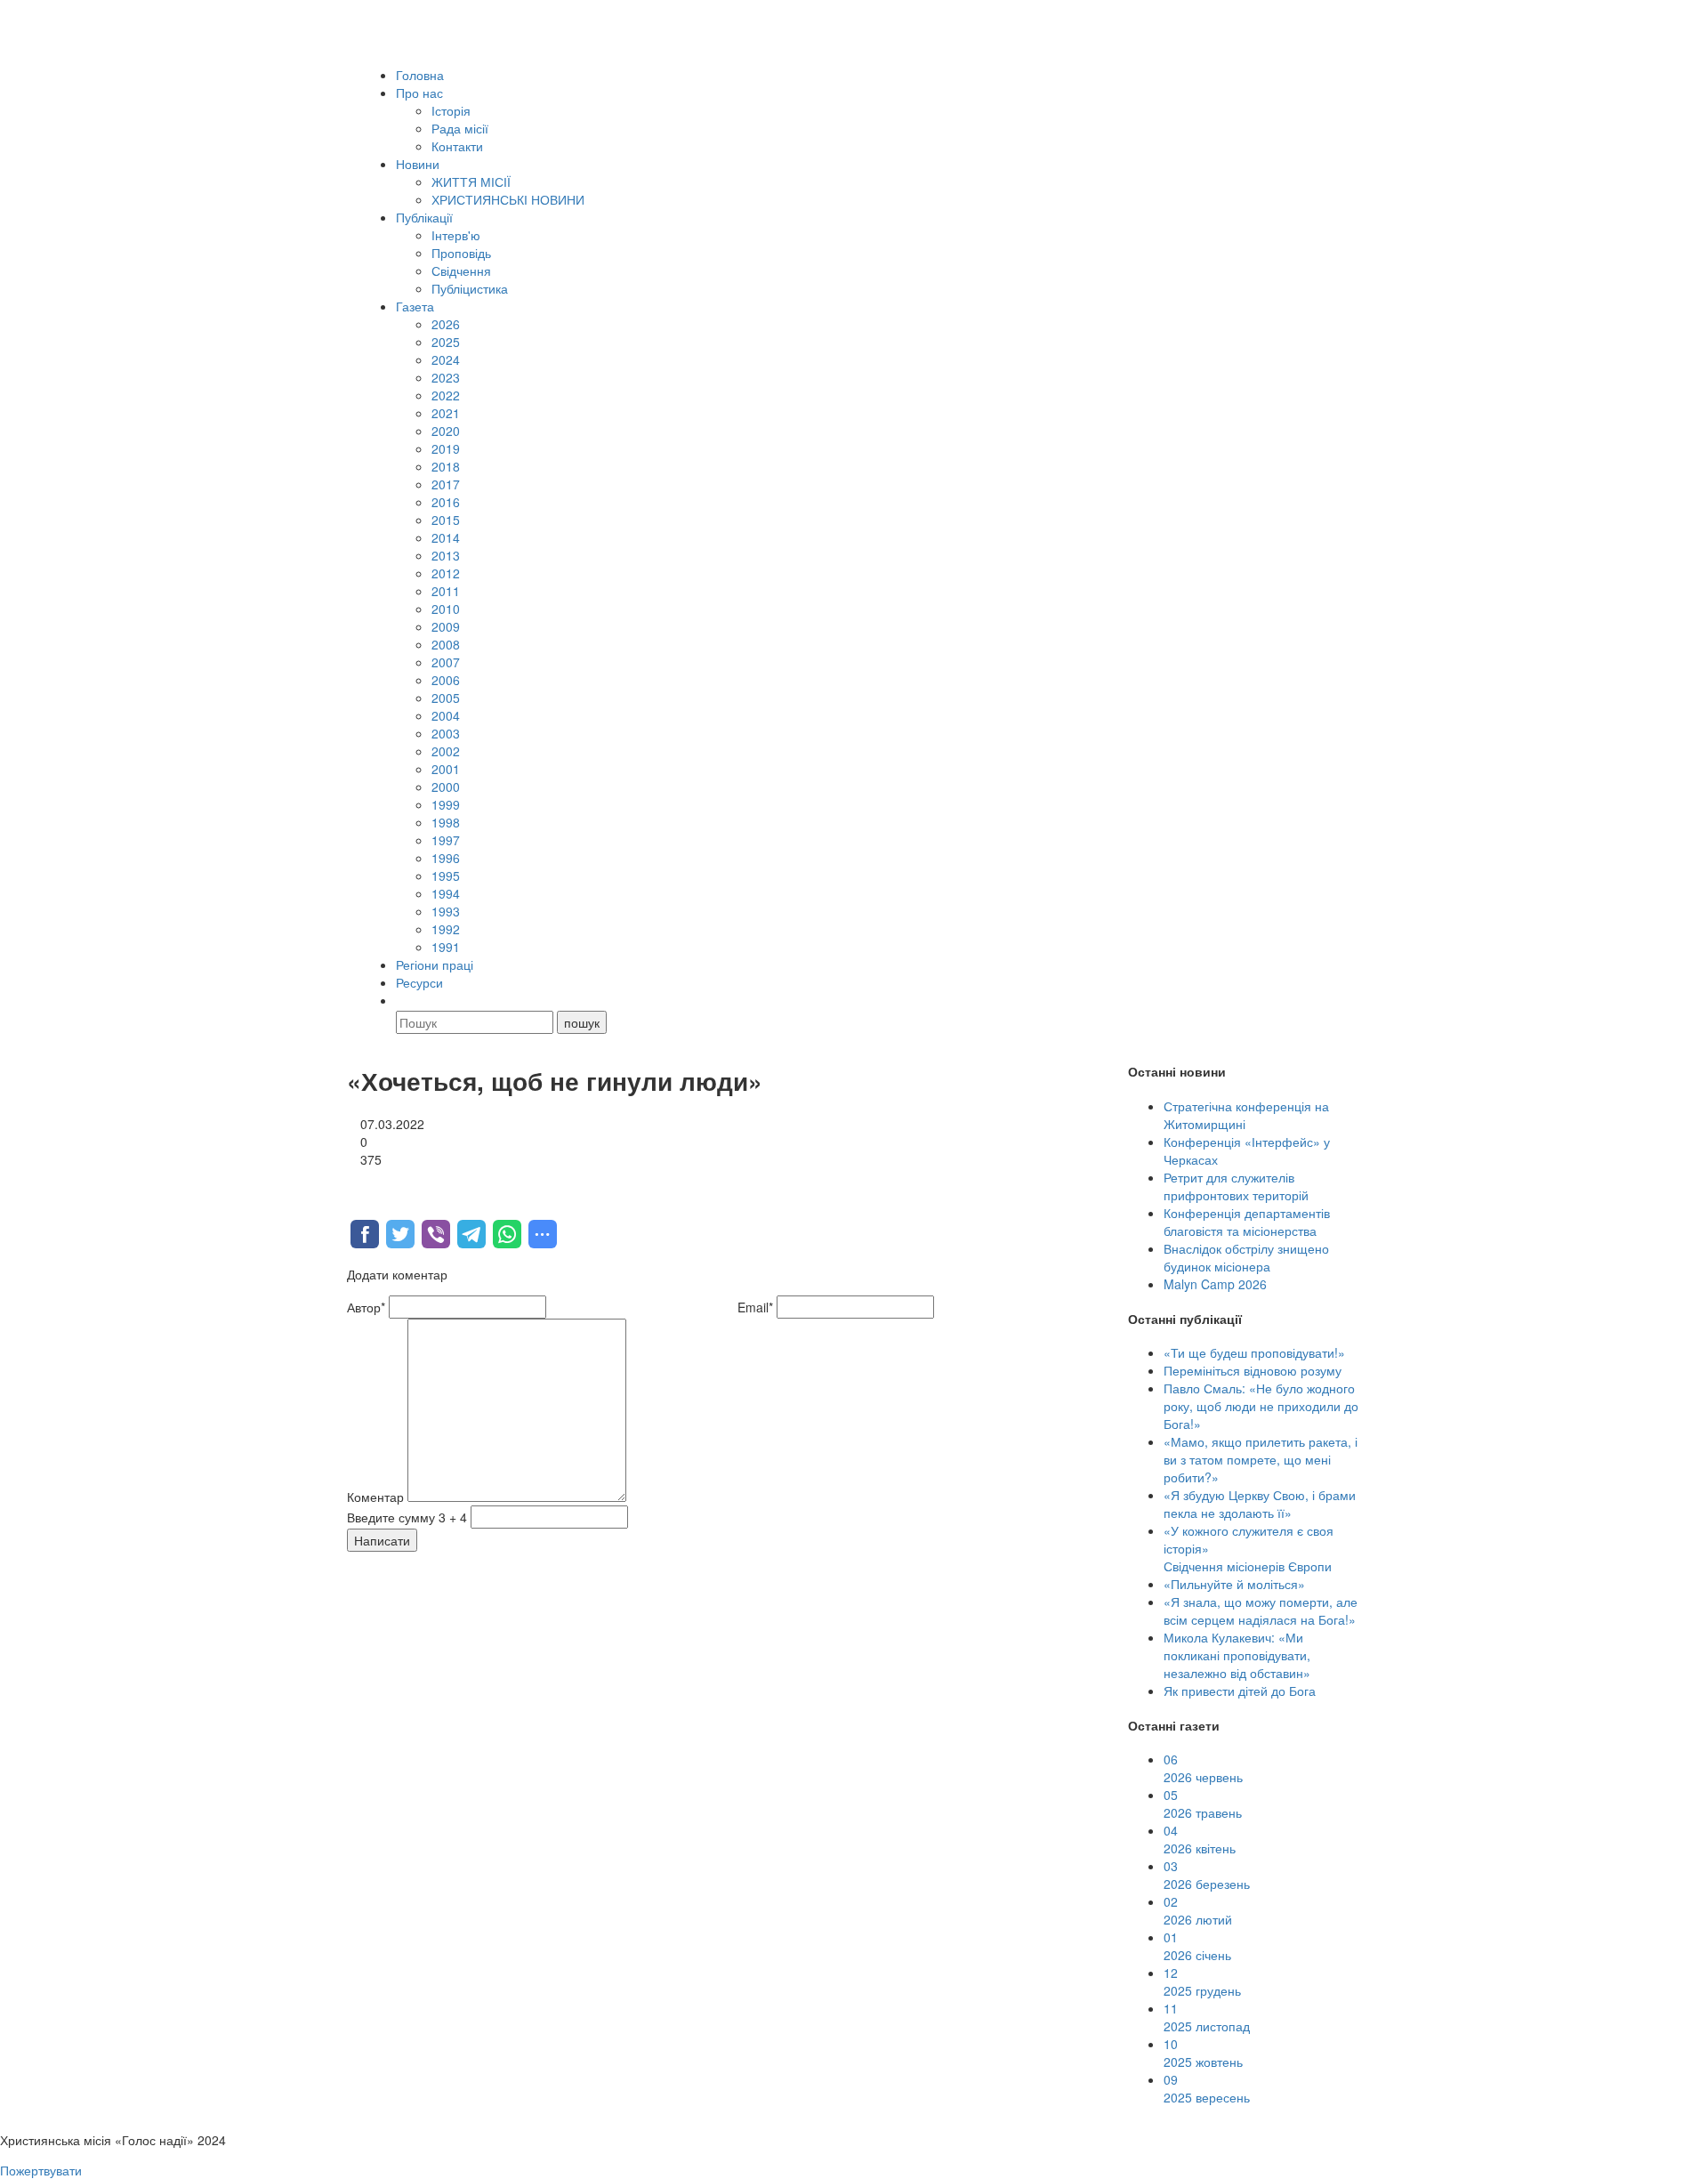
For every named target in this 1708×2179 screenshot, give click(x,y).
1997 (446, 840)
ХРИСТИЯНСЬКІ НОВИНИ (508, 199)
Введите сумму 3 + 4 (407, 1517)
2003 (446, 733)
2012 (446, 573)
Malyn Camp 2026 (1215, 1284)
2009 (446, 626)
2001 (446, 769)
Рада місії (460, 128)
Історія (451, 110)
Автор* (366, 1307)
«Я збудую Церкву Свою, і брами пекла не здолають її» (1260, 1504)
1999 (446, 804)
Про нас (419, 93)
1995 (446, 876)
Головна (420, 75)
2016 (446, 502)
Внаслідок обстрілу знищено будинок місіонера (1246, 1257)
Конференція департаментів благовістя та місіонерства (1247, 1222)
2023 (446, 377)
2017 (446, 484)
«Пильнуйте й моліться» (1234, 1584)
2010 (446, 609)
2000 (446, 787)
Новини (418, 164)
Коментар (375, 1497)
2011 (446, 591)
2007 (446, 662)
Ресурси (419, 982)
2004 (446, 715)
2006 (446, 680)
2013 (446, 555)
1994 (446, 893)
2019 (446, 448)
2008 (446, 644)
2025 (446, 342)
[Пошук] (404, 1000)
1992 (446, 929)
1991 (446, 947)
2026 (446, 324)
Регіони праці (435, 964)
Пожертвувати (41, 2170)
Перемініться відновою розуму (1253, 1370)
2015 (446, 520)
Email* (755, 1307)
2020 (446, 431)
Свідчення (461, 270)
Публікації (424, 217)
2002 (446, 751)
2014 (446, 537)
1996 (446, 858)
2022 (446, 395)
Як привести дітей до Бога (1240, 1691)
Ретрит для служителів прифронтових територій (1236, 1186)
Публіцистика (470, 288)
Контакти (457, 146)
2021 (446, 413)
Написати (382, 1540)
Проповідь (461, 253)
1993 (446, 911)
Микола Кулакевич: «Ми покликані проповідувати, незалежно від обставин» (1237, 1655)
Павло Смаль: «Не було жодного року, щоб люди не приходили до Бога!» (1261, 1406)
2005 (446, 698)
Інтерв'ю (456, 235)
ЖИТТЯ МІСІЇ (471, 182)
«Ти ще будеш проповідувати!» (1254, 1352)
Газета (415, 306)
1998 (446, 822)
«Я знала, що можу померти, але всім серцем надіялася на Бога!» (1261, 1610)
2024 (446, 359)
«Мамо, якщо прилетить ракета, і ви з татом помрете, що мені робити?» (1261, 1459)
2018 (446, 466)
